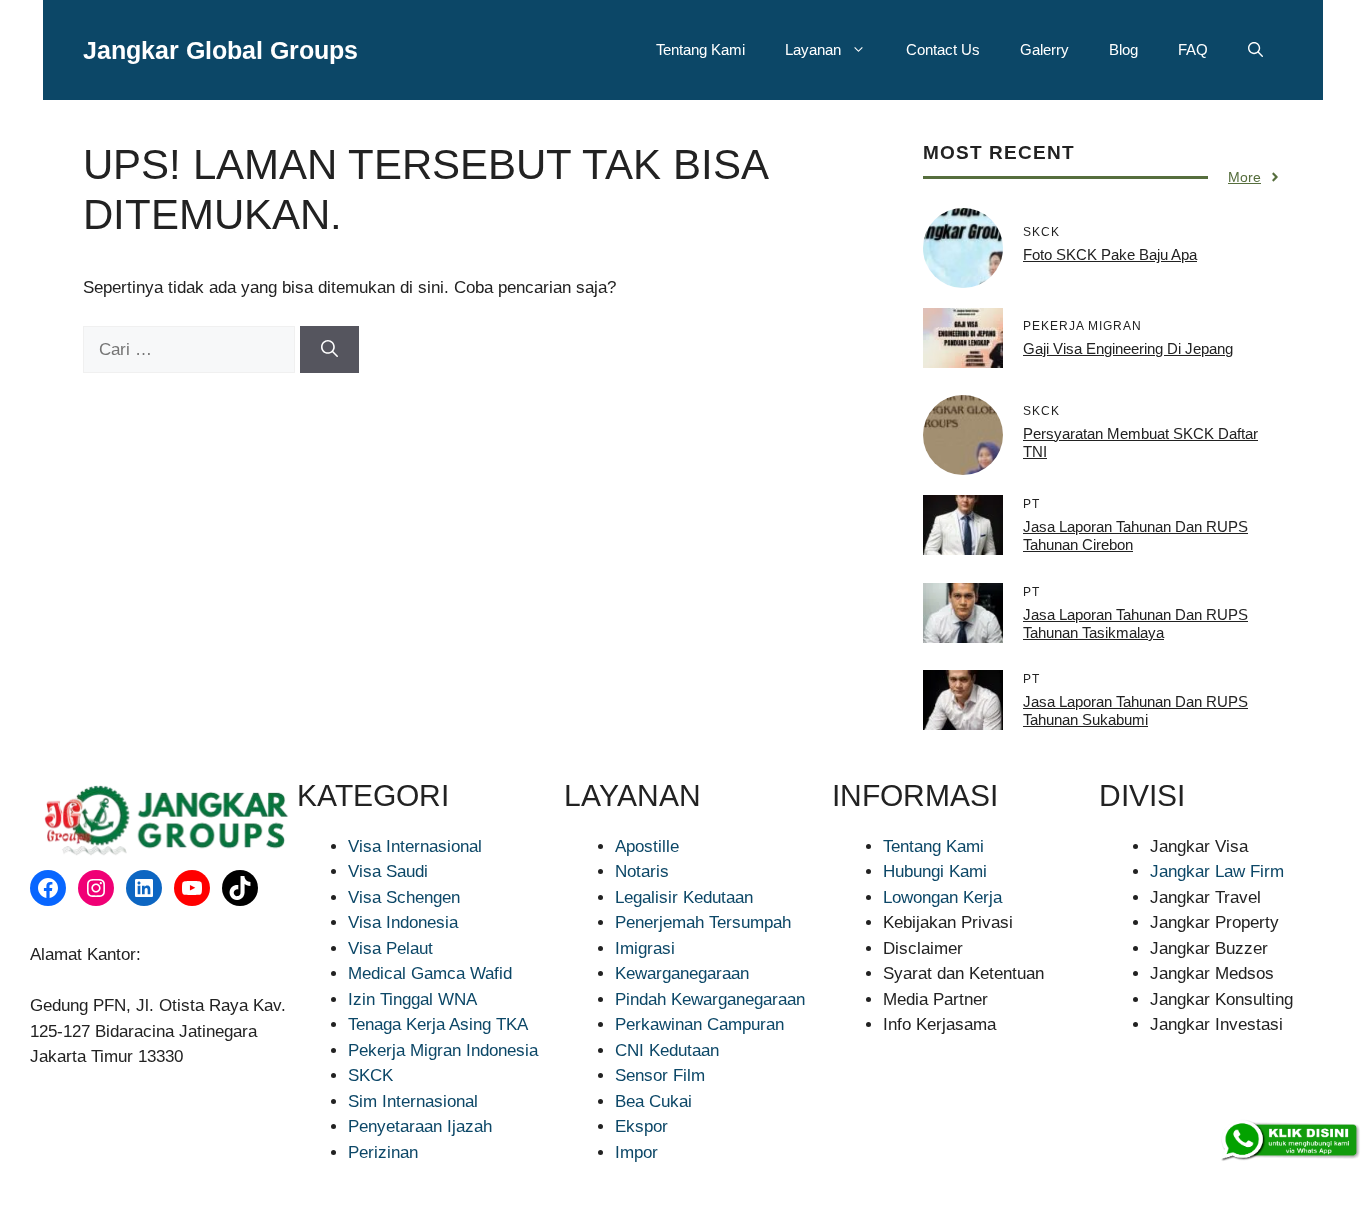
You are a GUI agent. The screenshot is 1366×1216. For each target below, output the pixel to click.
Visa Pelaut (390, 948)
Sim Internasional (413, 1101)
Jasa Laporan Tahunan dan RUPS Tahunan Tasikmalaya (1135, 623)
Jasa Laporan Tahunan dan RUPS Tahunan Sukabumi (1135, 710)
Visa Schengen (404, 897)
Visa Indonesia (403, 922)
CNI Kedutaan (667, 1050)
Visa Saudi (388, 871)
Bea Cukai (653, 1101)
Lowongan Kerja (942, 897)
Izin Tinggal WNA (412, 999)
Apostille (647, 846)
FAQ (1193, 49)
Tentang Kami (700, 49)
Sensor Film (660, 1075)
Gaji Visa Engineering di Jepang (1128, 348)
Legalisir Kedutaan (684, 897)
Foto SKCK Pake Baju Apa (1110, 254)
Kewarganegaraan (682, 973)
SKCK (370, 1075)
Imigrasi (645, 948)
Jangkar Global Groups (220, 50)
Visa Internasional (415, 846)
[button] (1255, 50)
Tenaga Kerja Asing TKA (438, 1024)
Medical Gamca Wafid (430, 973)
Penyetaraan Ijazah (420, 1126)
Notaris (642, 871)
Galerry (1044, 49)
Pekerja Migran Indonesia (443, 1050)
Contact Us (943, 49)
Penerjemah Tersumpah (703, 922)
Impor (636, 1152)
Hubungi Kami (935, 871)
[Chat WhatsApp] (1289, 1141)
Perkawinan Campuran (699, 1024)
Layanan (813, 49)
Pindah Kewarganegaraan (710, 999)
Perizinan (383, 1152)
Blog (1123, 49)
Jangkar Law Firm (1217, 871)
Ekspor (641, 1126)
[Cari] (329, 350)
